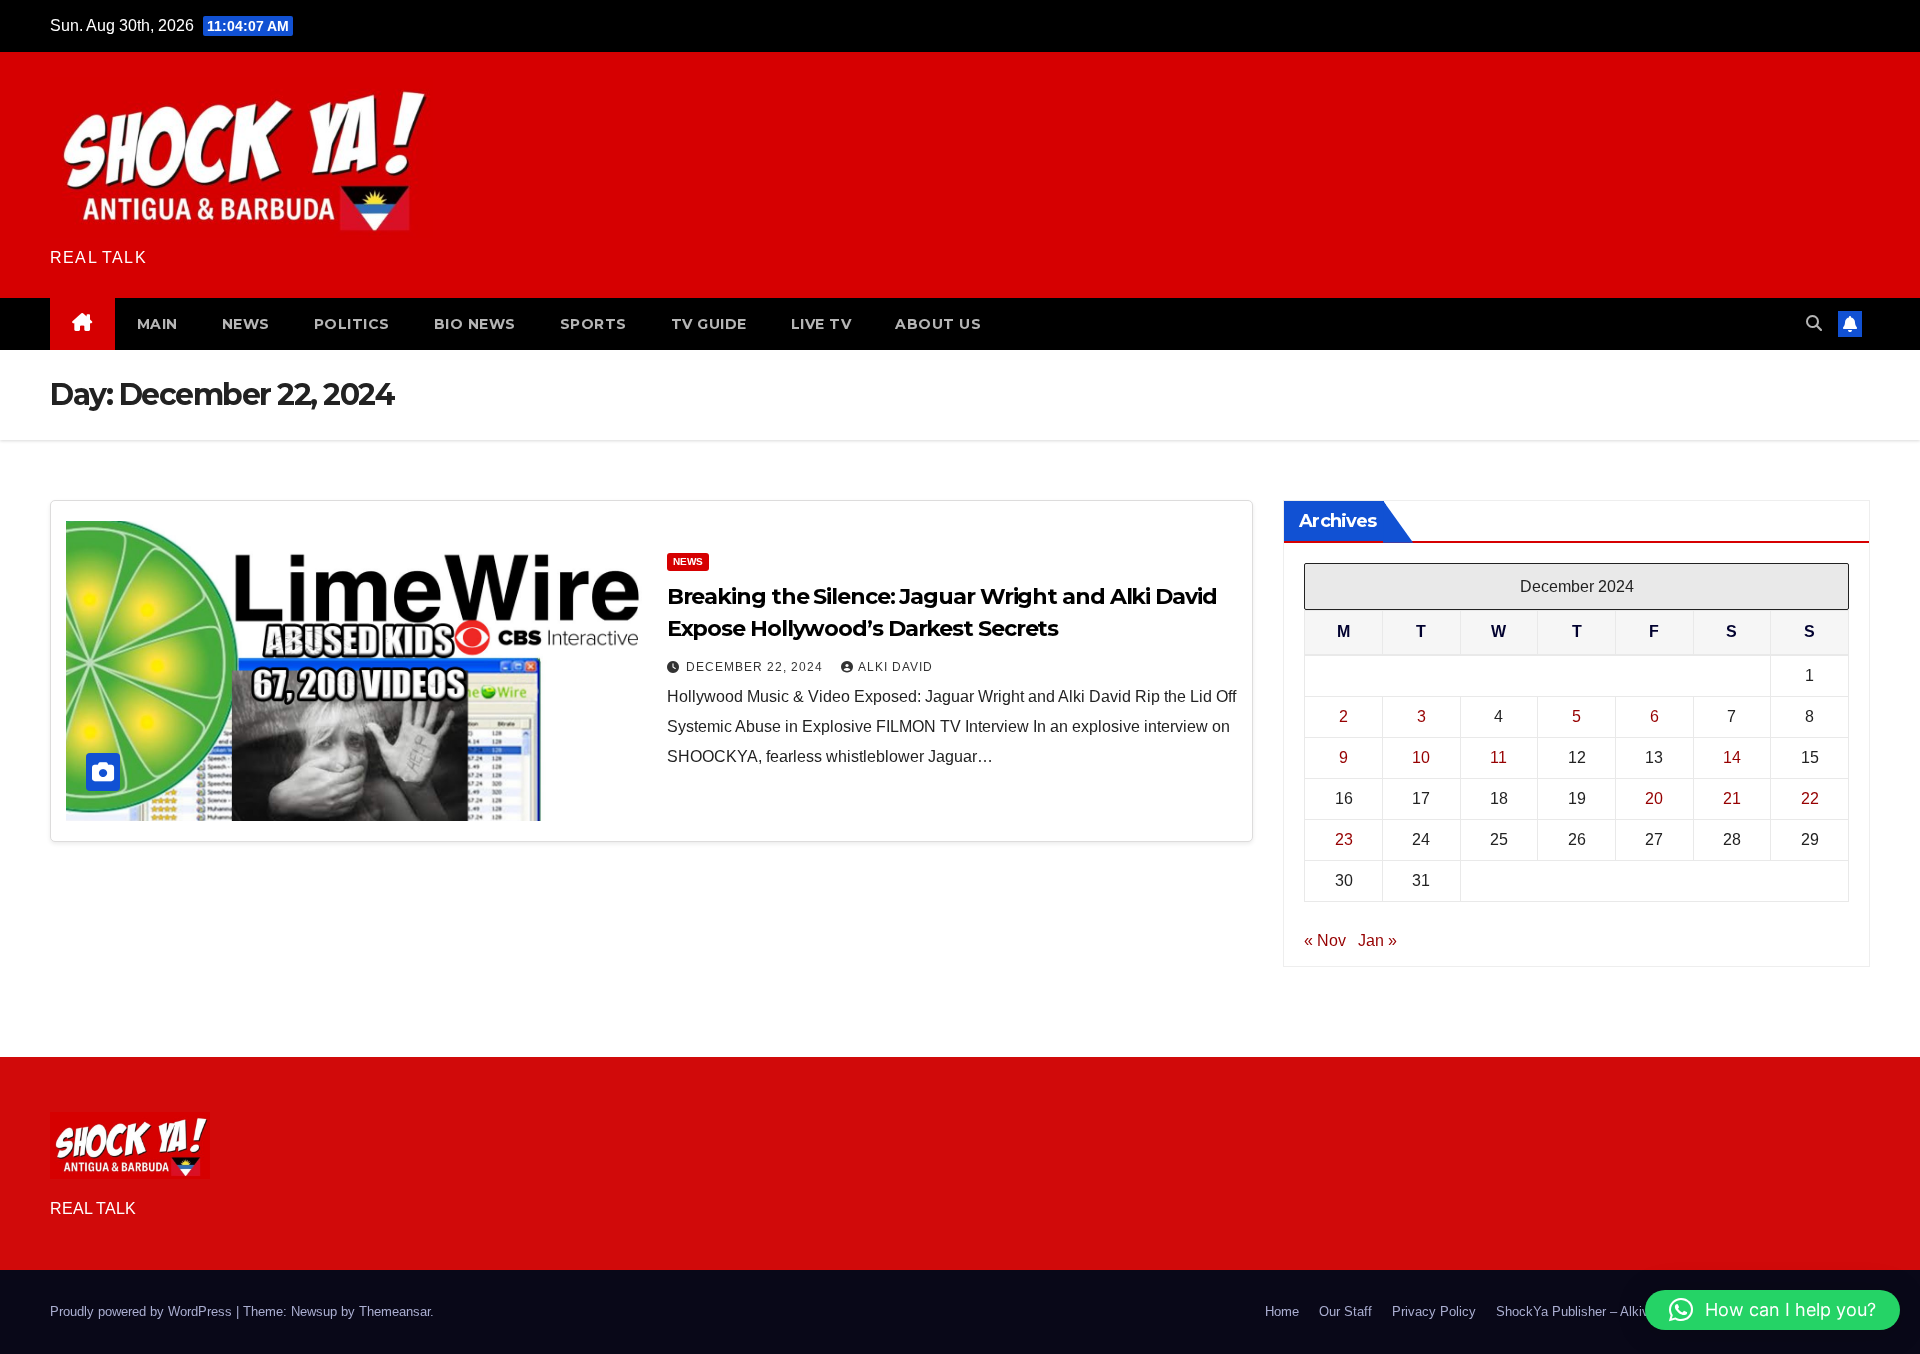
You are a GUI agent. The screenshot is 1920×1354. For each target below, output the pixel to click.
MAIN (157, 324)
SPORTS (593, 324)
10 (1421, 757)
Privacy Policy (1434, 1311)
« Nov (1325, 940)
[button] (1814, 323)
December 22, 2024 (756, 667)
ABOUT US (938, 324)
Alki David (895, 667)
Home (1282, 1311)
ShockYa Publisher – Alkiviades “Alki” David (1623, 1311)
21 (1732, 798)
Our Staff (1345, 1311)
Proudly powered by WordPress (143, 1311)
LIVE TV (821, 324)
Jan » (1377, 940)
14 (1732, 757)
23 (1344, 839)
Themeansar (394, 1311)
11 (1498, 757)
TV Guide (709, 324)
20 (1654, 798)
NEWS (246, 324)
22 (1810, 798)
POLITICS (352, 324)
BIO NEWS (475, 324)
